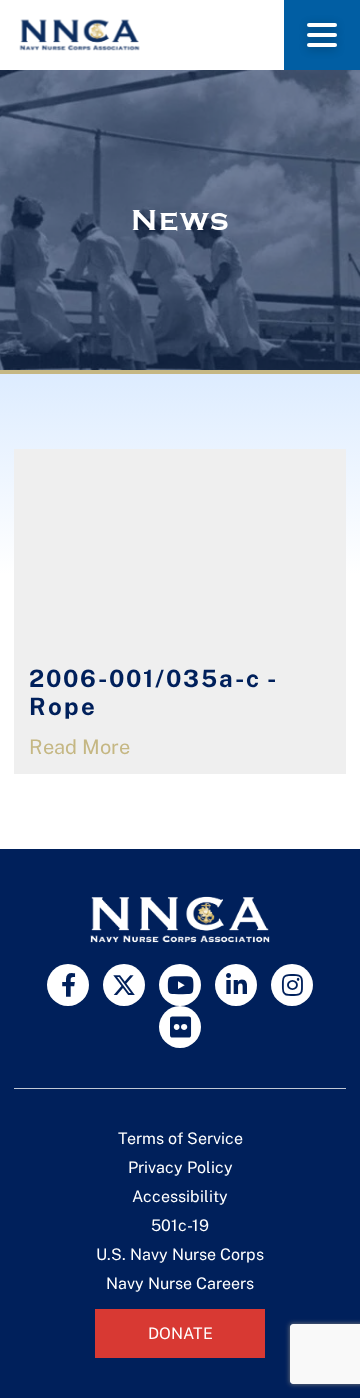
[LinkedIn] (236, 985)
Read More (79, 747)
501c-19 (180, 1225)
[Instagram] (292, 985)
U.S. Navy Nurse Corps (180, 1254)
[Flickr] (180, 1027)
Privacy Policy (180, 1167)
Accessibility (180, 1196)
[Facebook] (68, 985)
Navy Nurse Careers (180, 1283)
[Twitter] (124, 985)
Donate (180, 1333)
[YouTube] (180, 985)
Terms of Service (180, 1138)
